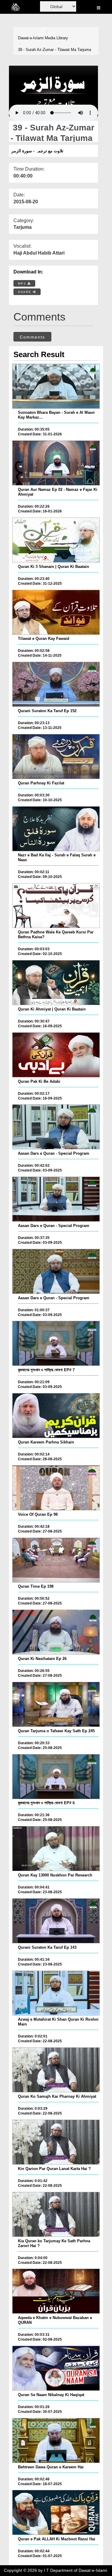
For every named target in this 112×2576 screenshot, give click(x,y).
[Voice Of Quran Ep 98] (56, 1488)
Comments (32, 337)
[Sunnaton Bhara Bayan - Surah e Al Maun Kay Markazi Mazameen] (56, 386)
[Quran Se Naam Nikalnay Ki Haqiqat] (56, 2368)
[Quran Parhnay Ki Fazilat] (56, 757)
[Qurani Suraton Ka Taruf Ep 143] (56, 1921)
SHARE (25, 292)
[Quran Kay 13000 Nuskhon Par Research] (56, 1849)
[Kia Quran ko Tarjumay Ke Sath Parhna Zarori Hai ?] (56, 2214)
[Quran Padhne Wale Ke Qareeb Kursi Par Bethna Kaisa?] (56, 906)
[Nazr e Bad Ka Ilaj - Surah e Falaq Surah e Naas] (56, 829)
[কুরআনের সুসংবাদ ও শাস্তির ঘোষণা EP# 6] (56, 1777)
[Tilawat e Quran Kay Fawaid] (56, 612)
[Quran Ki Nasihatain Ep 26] (56, 1632)
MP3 (23, 284)
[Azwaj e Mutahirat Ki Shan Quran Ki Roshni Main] (56, 1993)
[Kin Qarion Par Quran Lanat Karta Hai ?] (56, 2142)
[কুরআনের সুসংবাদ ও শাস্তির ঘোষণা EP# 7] (56, 1343)
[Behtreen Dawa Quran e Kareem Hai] (56, 2440)
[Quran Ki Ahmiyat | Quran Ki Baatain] (56, 983)
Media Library (56, 38)
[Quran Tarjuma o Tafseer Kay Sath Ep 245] (56, 1704)
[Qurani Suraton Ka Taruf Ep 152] (56, 684)
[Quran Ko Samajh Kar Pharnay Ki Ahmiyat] (56, 2070)
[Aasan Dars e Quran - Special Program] (56, 1127)
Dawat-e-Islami (31, 38)
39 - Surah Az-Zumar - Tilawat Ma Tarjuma (55, 50)
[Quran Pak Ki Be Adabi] (56, 1055)
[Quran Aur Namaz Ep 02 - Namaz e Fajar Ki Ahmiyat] (56, 463)
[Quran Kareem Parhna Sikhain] (56, 1416)
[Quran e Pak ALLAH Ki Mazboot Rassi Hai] (56, 2512)
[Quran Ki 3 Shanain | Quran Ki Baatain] (56, 540)
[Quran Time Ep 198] (56, 1560)
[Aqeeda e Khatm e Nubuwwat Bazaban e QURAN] (56, 2291)
